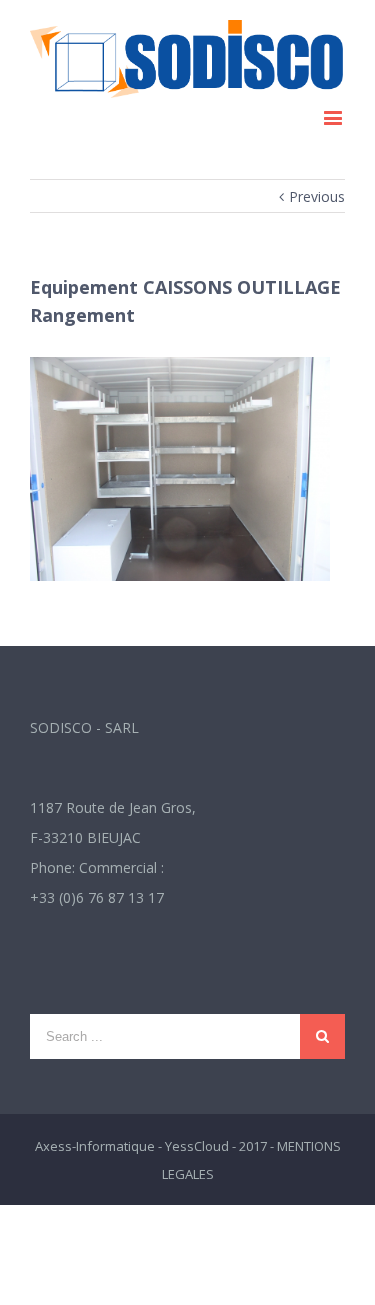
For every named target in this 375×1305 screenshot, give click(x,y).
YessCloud (197, 1146)
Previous (317, 196)
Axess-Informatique (95, 1146)
